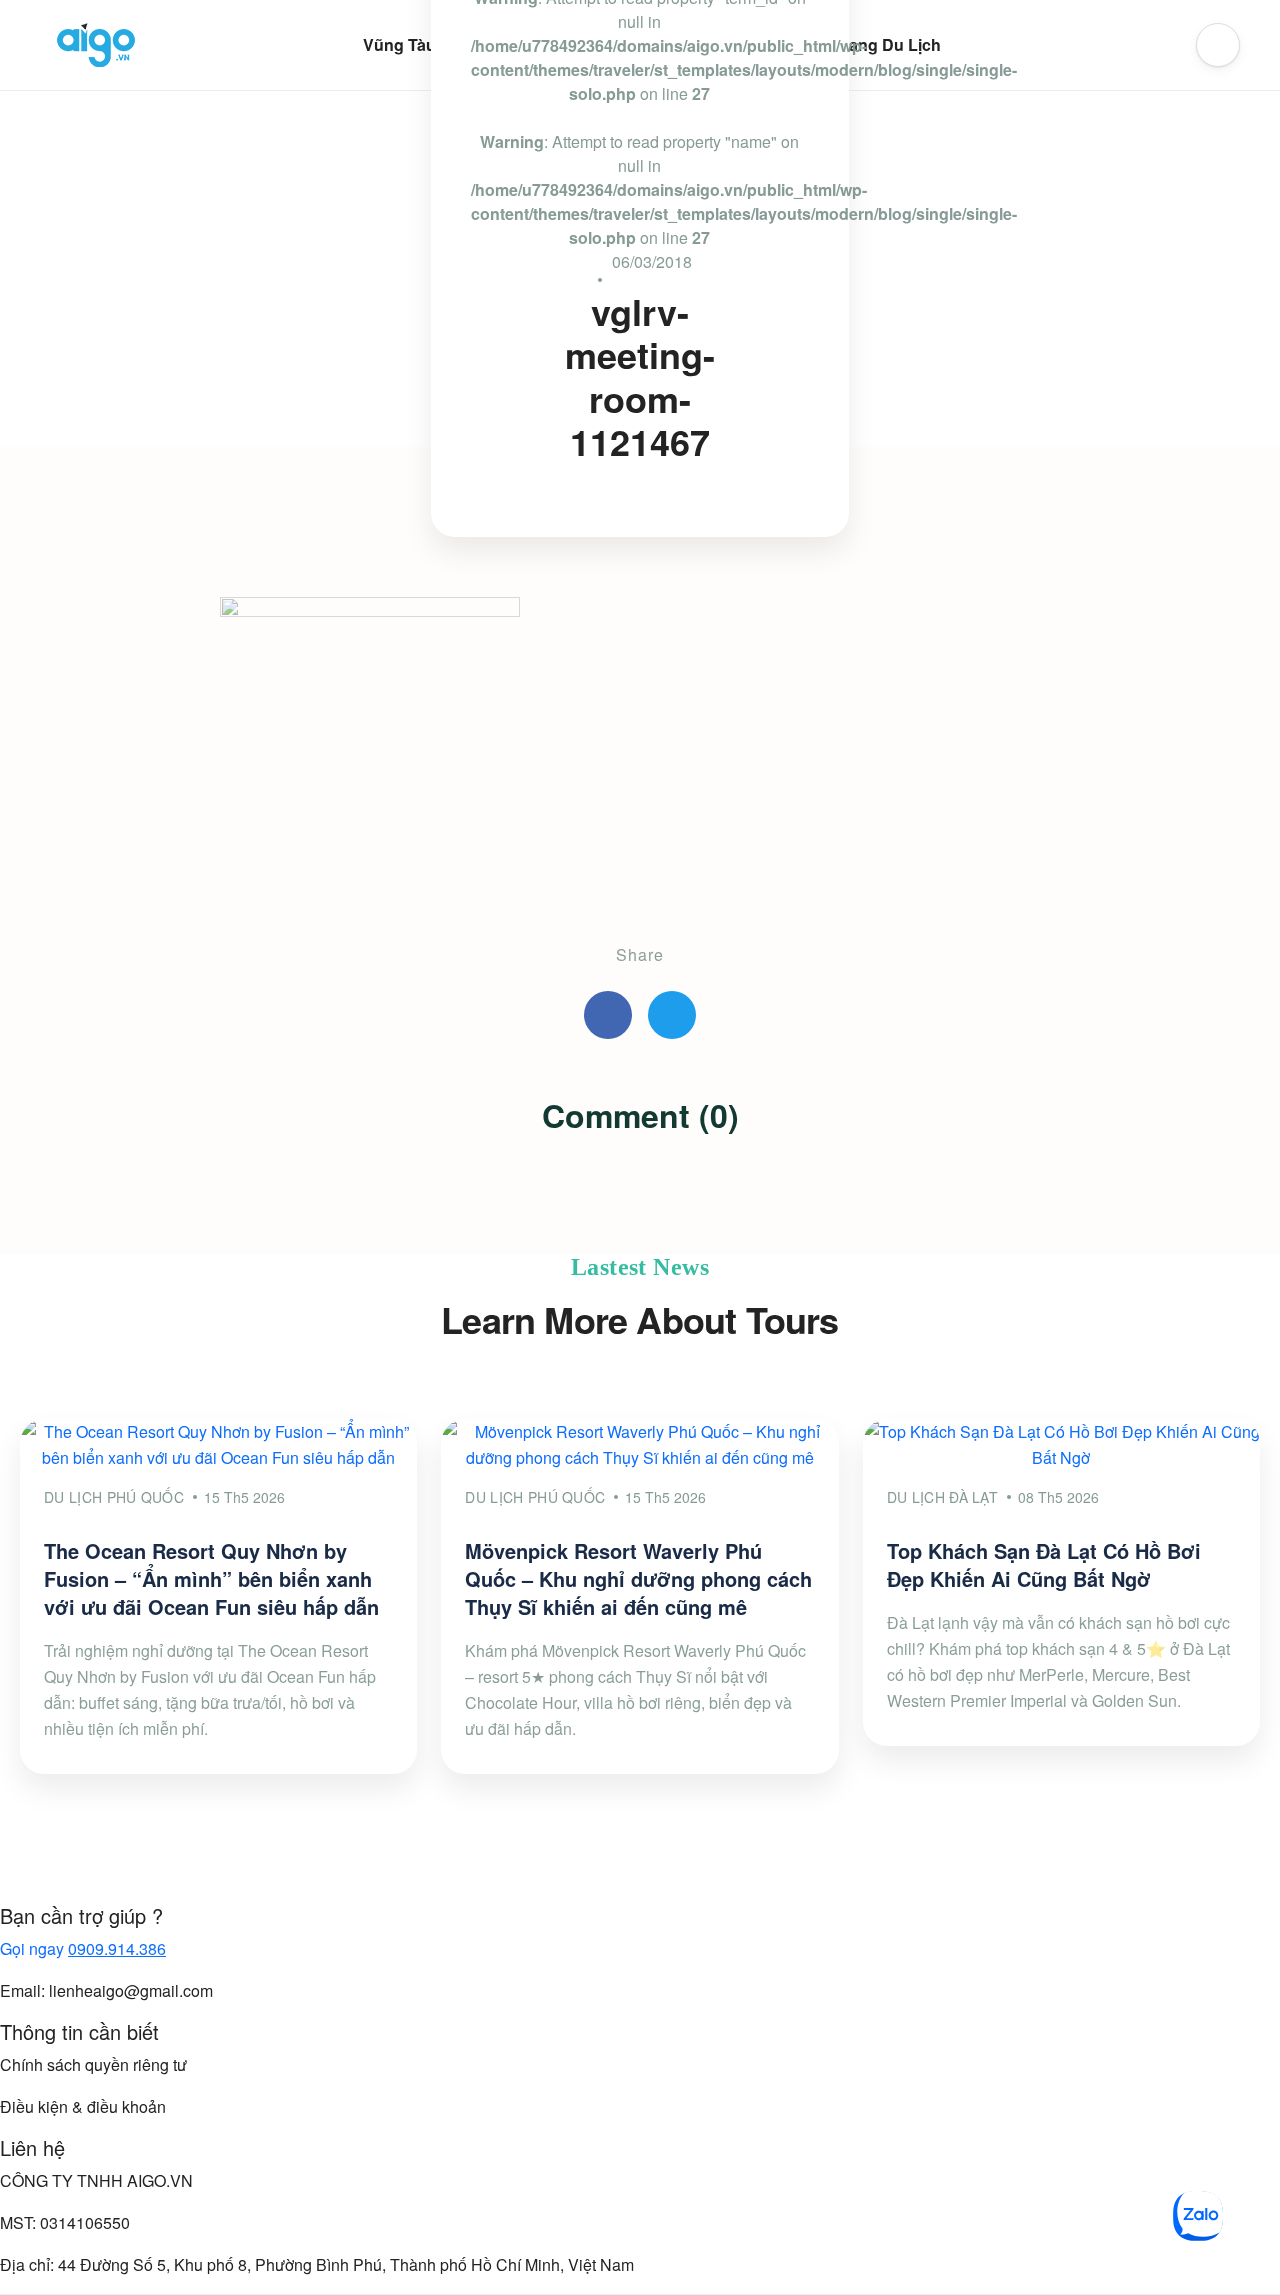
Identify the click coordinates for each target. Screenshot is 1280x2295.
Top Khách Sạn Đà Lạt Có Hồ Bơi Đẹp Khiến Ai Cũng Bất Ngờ (1044, 1564)
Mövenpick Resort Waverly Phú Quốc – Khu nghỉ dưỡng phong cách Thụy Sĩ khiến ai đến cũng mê (638, 1578)
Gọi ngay (83, 1948)
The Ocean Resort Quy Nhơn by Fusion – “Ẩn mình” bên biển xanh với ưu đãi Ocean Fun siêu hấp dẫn (211, 1578)
